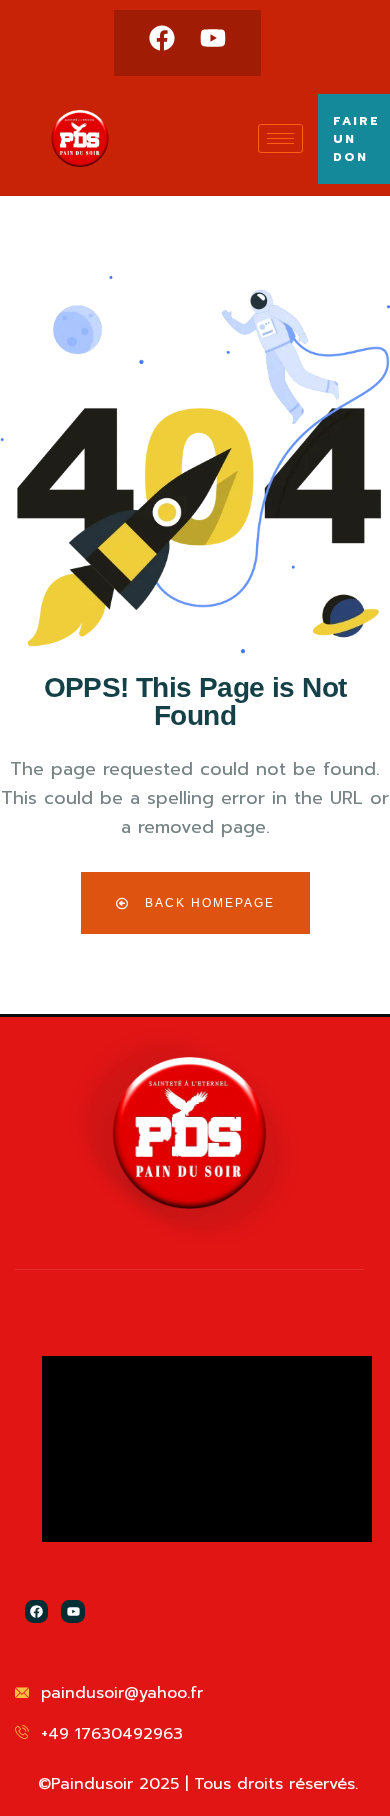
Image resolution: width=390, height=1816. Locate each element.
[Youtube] (213, 38)
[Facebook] (162, 38)
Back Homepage (207, 903)
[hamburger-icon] (280, 138)
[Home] (189, 1133)
